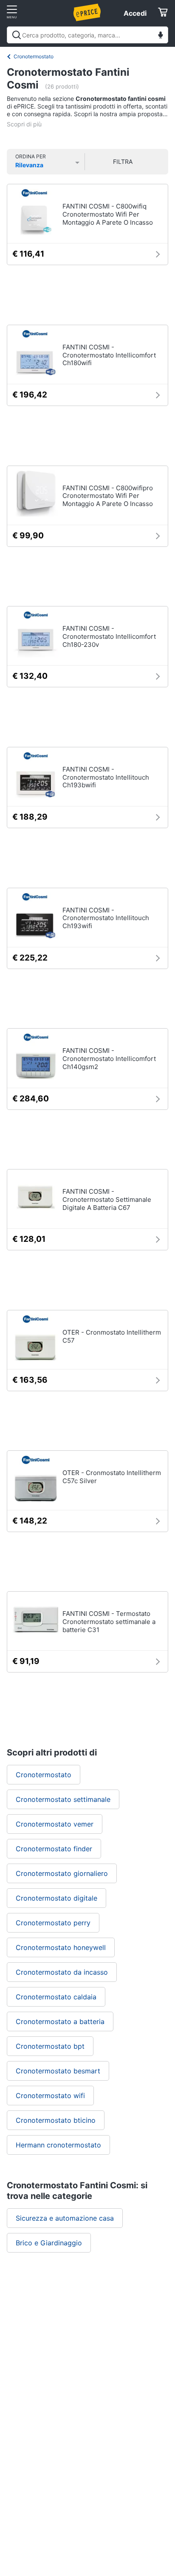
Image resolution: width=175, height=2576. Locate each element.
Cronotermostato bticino (56, 2120)
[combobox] (87, 35)
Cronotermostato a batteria (60, 2021)
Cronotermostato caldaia (56, 1997)
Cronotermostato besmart (58, 2071)
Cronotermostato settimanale (63, 1799)
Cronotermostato (34, 56)
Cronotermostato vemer (55, 1824)
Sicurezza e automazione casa (65, 2218)
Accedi (135, 13)
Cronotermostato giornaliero (62, 1873)
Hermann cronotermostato (58, 2145)
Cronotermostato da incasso (62, 1972)
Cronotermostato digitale (56, 1898)
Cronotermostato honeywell (61, 1947)
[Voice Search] (161, 36)
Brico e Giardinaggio (49, 2243)
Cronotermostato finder (54, 1849)
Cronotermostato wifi (50, 2096)
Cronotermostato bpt (50, 2046)
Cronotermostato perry (53, 1923)
